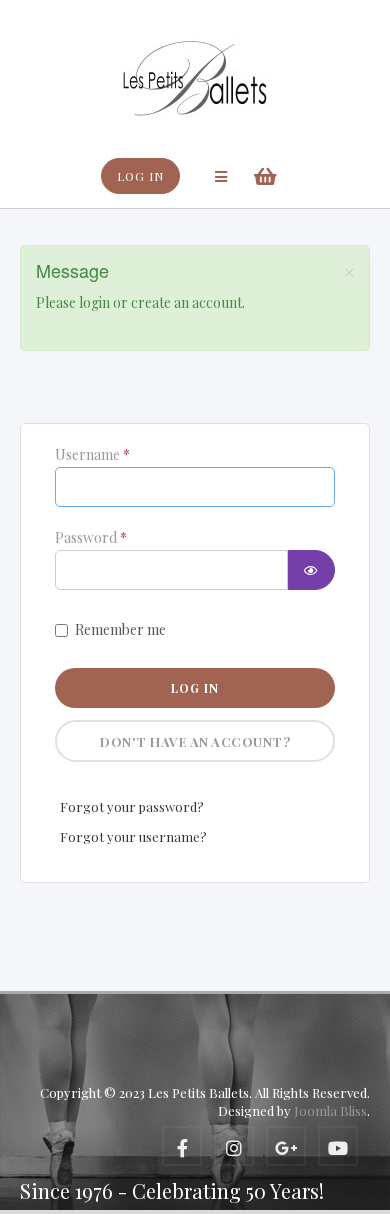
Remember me (120, 629)
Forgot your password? (132, 806)
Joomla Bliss (330, 1110)
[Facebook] (182, 1146)
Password (91, 538)
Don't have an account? (195, 741)
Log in (195, 688)
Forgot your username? (133, 836)
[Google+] (286, 1146)
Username (92, 455)
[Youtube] (338, 1146)
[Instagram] (234, 1146)
